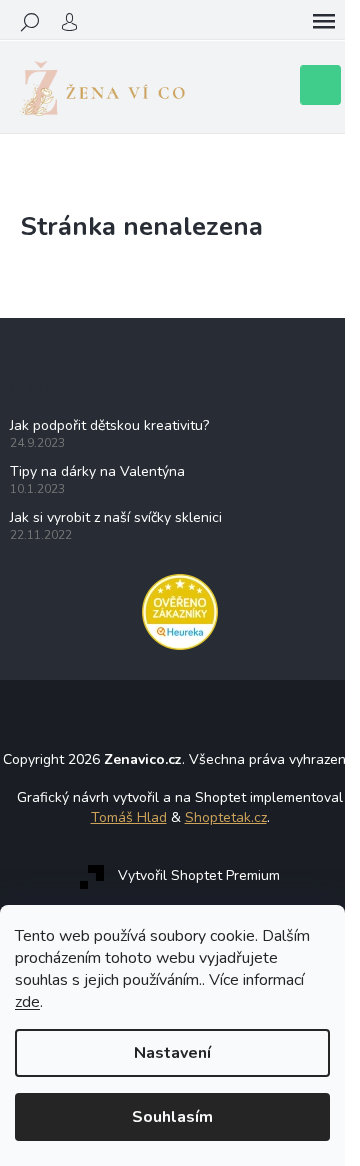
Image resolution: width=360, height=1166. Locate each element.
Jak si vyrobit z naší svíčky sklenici (116, 517)
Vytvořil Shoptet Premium (199, 875)
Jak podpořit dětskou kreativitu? (109, 425)
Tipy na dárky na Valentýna (97, 471)
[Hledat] (30, 22)
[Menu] (324, 22)
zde (27, 1002)
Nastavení (172, 1053)
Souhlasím (172, 1117)
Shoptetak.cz (226, 817)
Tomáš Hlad (129, 817)
